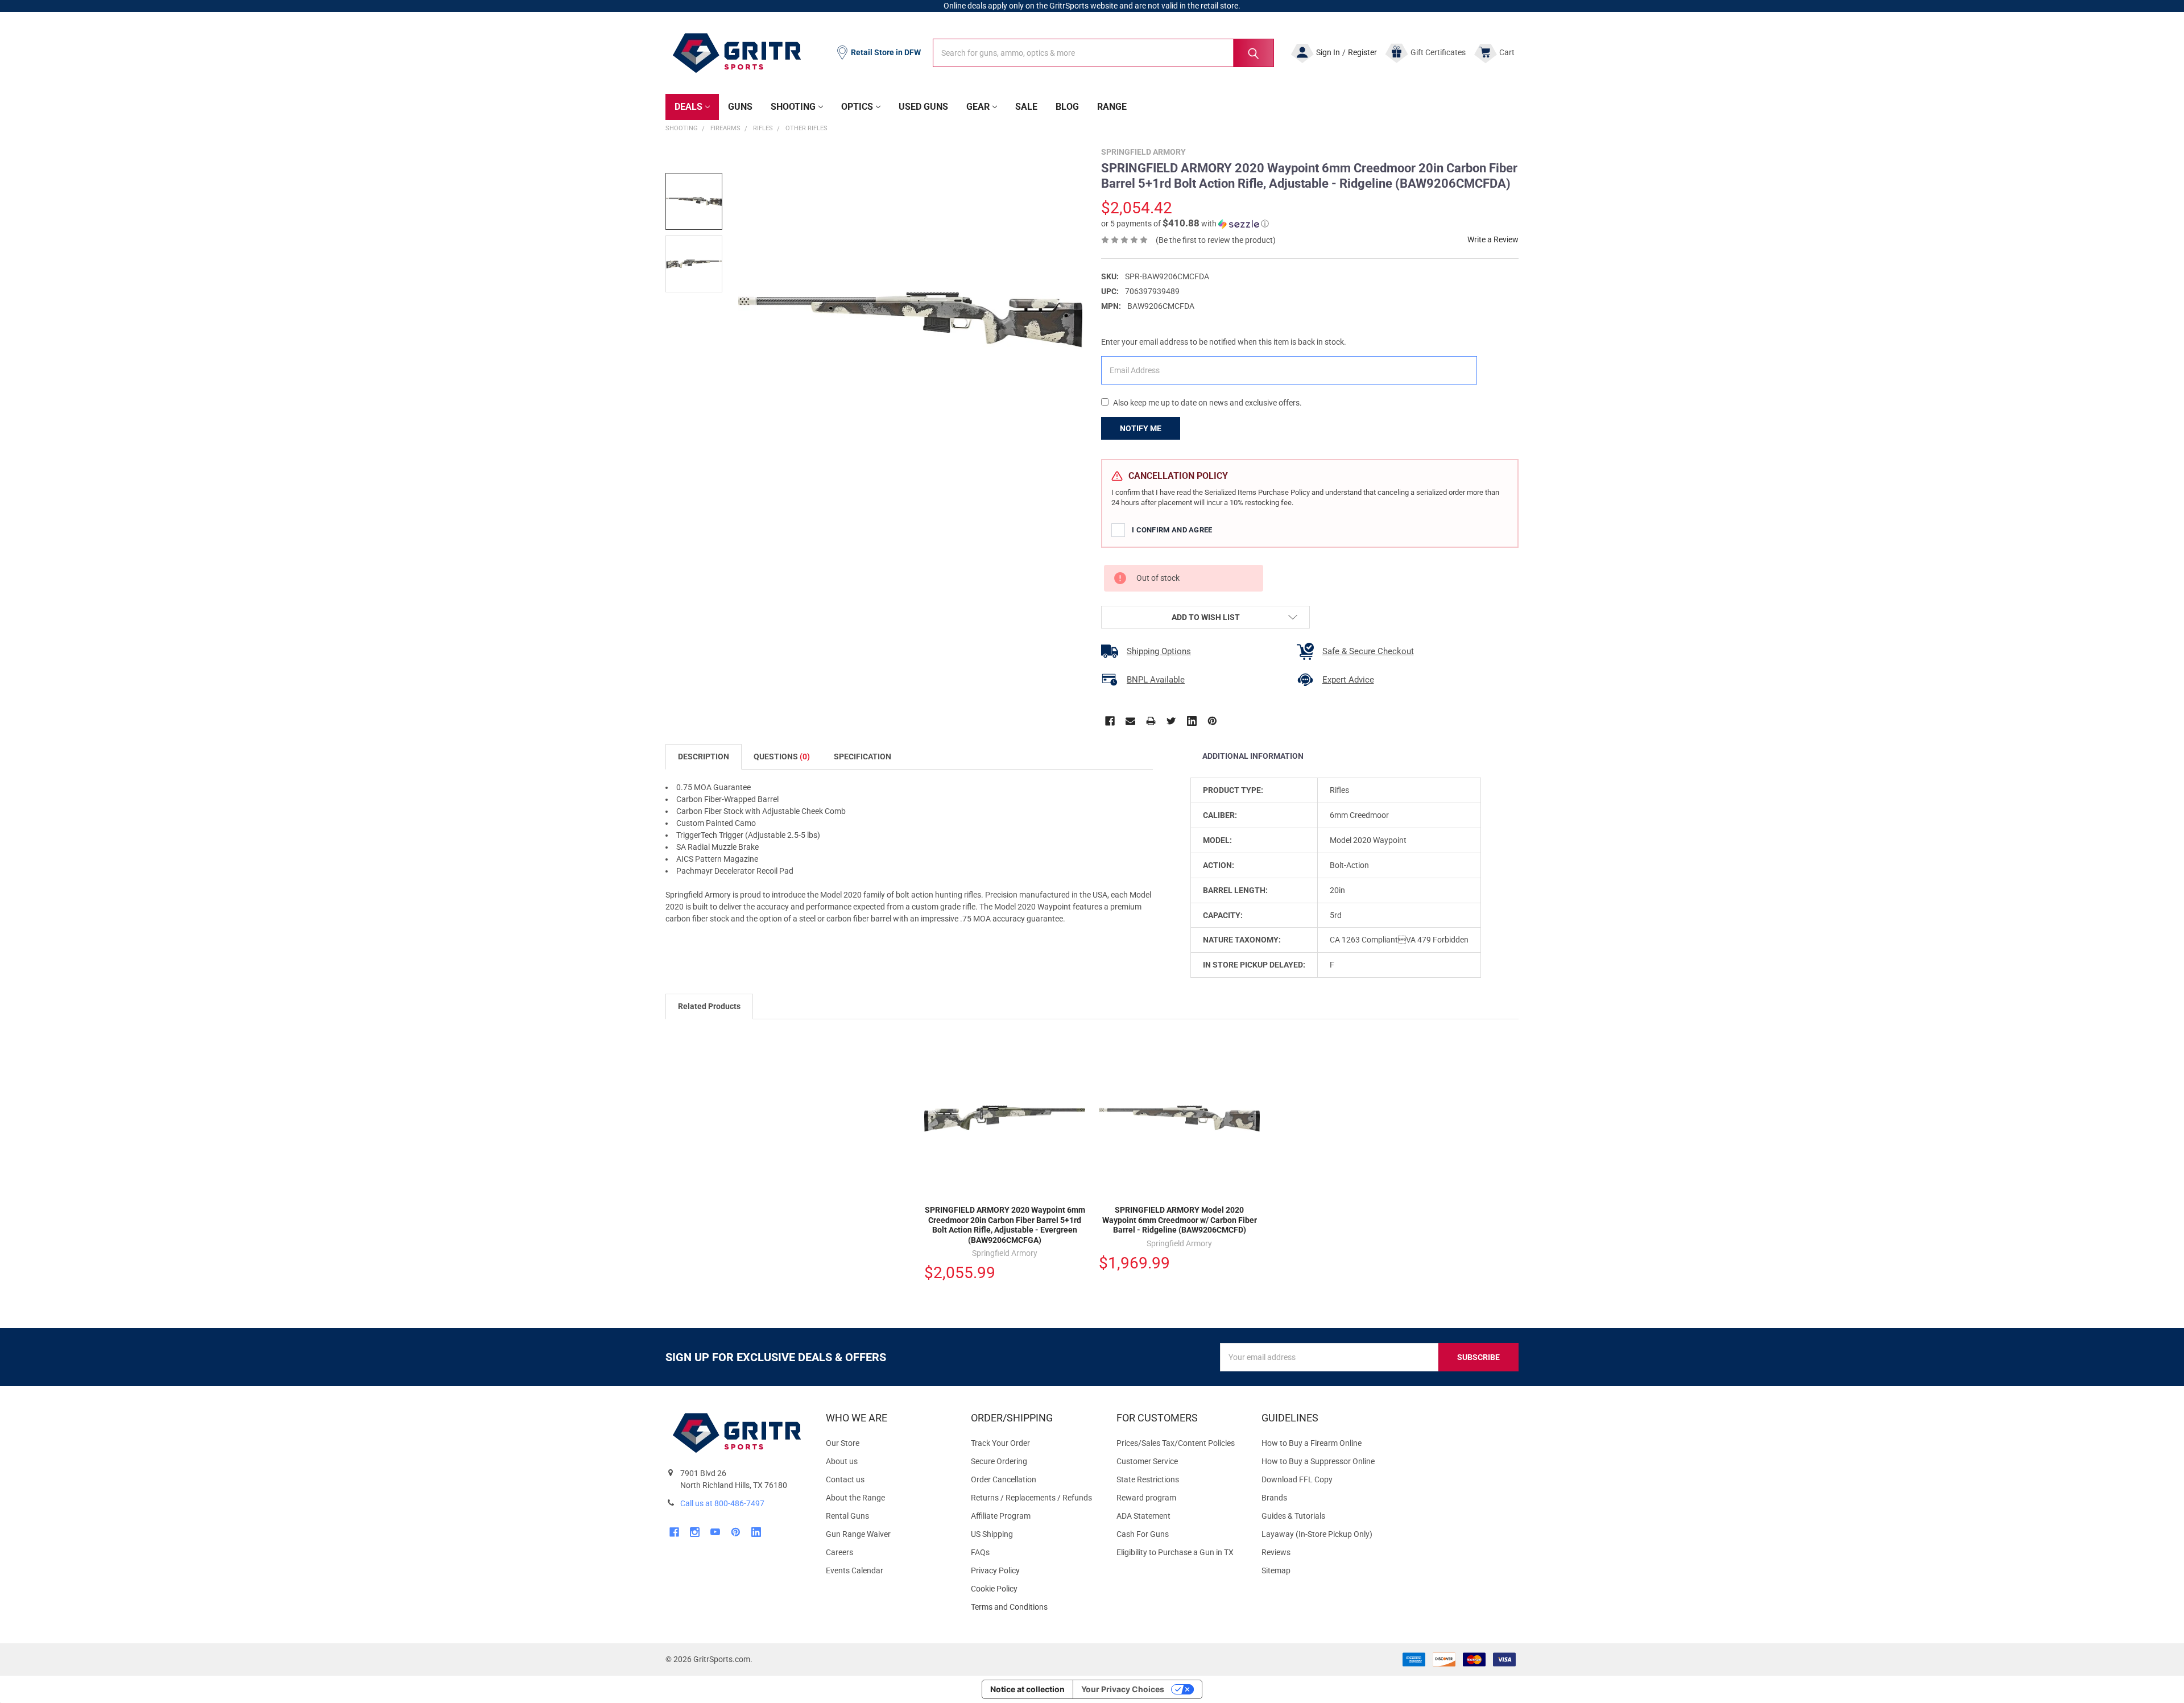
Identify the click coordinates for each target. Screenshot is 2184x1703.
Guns (740, 107)
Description (704, 757)
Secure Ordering (999, 1461)
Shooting (793, 107)
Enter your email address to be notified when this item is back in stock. (1224, 342)
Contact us (845, 1479)
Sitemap (1276, 1570)
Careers (839, 1552)
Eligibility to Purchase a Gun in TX (1175, 1552)
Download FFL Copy (1297, 1479)
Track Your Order (1000, 1443)
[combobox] (1103, 53)
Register (1362, 52)
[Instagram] (695, 1532)
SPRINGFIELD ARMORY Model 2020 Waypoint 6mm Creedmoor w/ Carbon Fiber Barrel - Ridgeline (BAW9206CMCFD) (1180, 1220)
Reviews (1276, 1552)
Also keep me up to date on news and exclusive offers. (1207, 403)
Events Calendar (855, 1570)
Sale (1026, 107)
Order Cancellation (1004, 1479)
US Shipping (992, 1534)
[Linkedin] (1192, 721)
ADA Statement (1143, 1516)
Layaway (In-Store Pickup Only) (1317, 1534)
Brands (1274, 1498)
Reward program (1146, 1498)
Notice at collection (1027, 1689)
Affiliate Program (1001, 1516)
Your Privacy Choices (1123, 1689)
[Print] (1151, 721)
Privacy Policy (1034, 1571)
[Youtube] (715, 1532)
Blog (1067, 107)
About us (842, 1461)
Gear (978, 107)
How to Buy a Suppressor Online (1318, 1461)
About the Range (855, 1498)
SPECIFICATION (863, 757)
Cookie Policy (1034, 1589)
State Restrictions (1148, 1479)
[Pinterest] (1212, 721)
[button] (1185, 224)
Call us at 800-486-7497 (722, 1503)
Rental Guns (847, 1516)
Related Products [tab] (709, 1006)
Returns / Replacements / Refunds (1031, 1498)
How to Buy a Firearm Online (1312, 1443)
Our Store (843, 1443)
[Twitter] (1171, 721)
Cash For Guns (1143, 1534)
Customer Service (1147, 1461)
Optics (857, 107)
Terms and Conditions (1034, 1607)
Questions (782, 757)
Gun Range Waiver (858, 1534)
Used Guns (923, 107)
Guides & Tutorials (1293, 1516)
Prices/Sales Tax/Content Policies (1176, 1443)
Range (1112, 107)
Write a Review (1493, 239)
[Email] (1130, 721)
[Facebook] (1110, 721)
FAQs (980, 1552)
